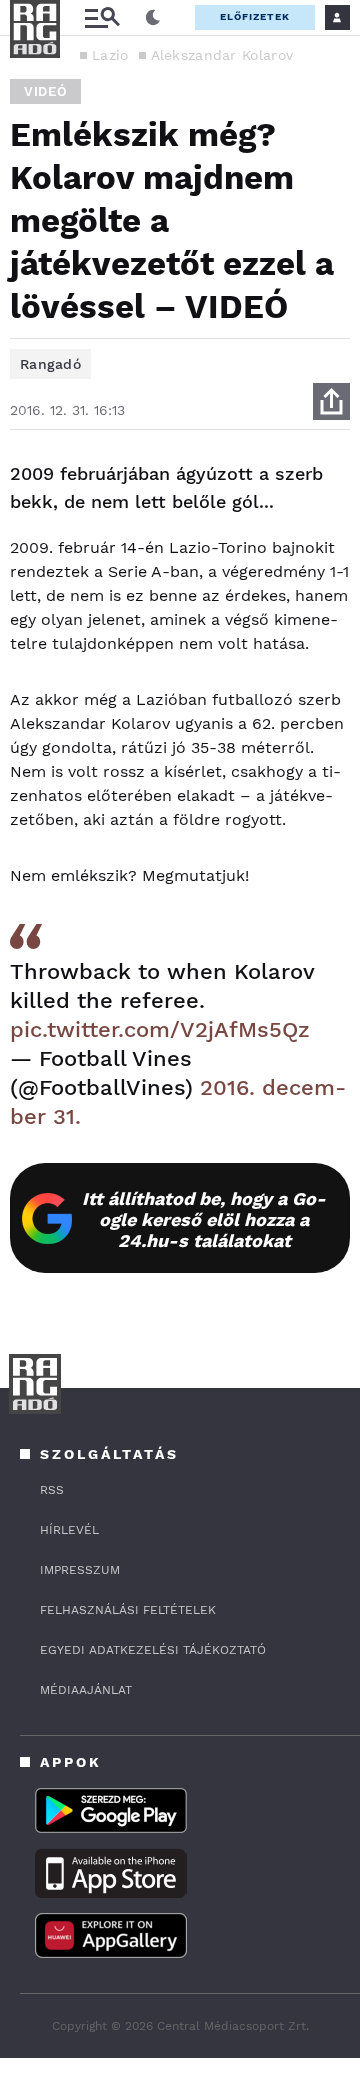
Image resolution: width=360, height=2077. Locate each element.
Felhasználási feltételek (128, 1610)
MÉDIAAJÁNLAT (86, 1690)
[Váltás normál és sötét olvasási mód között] (153, 18)
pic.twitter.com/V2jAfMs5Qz (160, 1029)
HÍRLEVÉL (69, 1530)
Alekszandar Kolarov (222, 55)
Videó (45, 91)
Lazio (110, 55)
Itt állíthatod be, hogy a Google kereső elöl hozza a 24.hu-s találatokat (204, 1219)
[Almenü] (102, 17)
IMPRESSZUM (80, 1570)
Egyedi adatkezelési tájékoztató (153, 1650)
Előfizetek (255, 16)
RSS (52, 1490)
